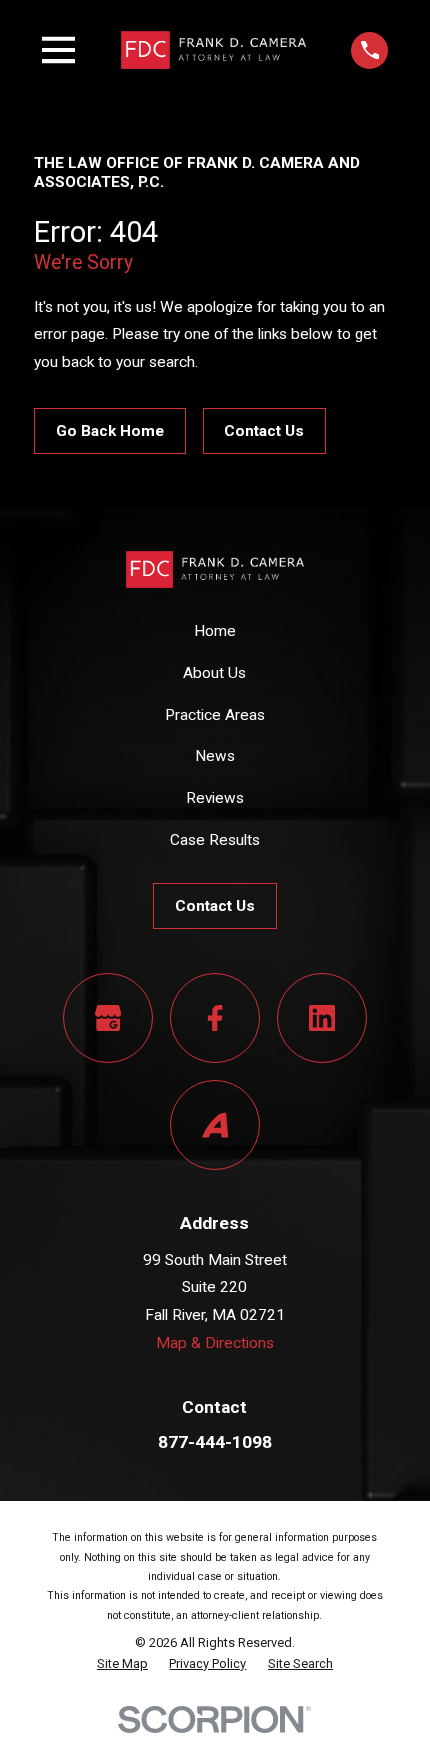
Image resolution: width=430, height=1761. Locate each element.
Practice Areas (215, 715)
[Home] (214, 49)
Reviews (215, 798)
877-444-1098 (215, 1442)
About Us (214, 673)
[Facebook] (215, 1018)
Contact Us (264, 431)
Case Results (215, 840)
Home (215, 631)
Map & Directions (215, 1343)
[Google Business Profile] (108, 1018)
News (215, 756)
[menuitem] (122, 1664)
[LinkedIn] (322, 1018)
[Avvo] (215, 1125)
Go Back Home (110, 431)
